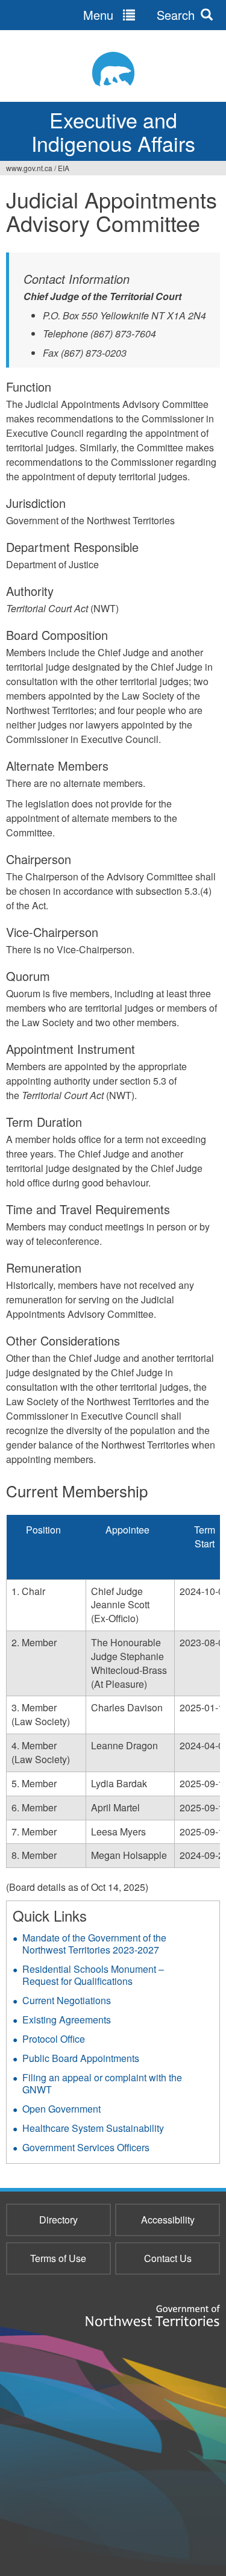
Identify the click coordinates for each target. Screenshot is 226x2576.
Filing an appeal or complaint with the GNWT (102, 2083)
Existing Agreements (67, 2020)
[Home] (113, 69)
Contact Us (168, 2258)
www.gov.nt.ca (29, 168)
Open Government (61, 2109)
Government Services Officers (86, 2147)
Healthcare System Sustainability (93, 2128)
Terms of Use (58, 2258)
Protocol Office (54, 2039)
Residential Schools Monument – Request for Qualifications (93, 1975)
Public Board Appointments (81, 2058)
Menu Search (139, 15)
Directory (58, 2220)
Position (43, 1530)
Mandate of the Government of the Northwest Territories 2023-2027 (94, 1944)
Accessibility (168, 2220)
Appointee (127, 1530)
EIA (64, 168)
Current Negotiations (67, 2000)
